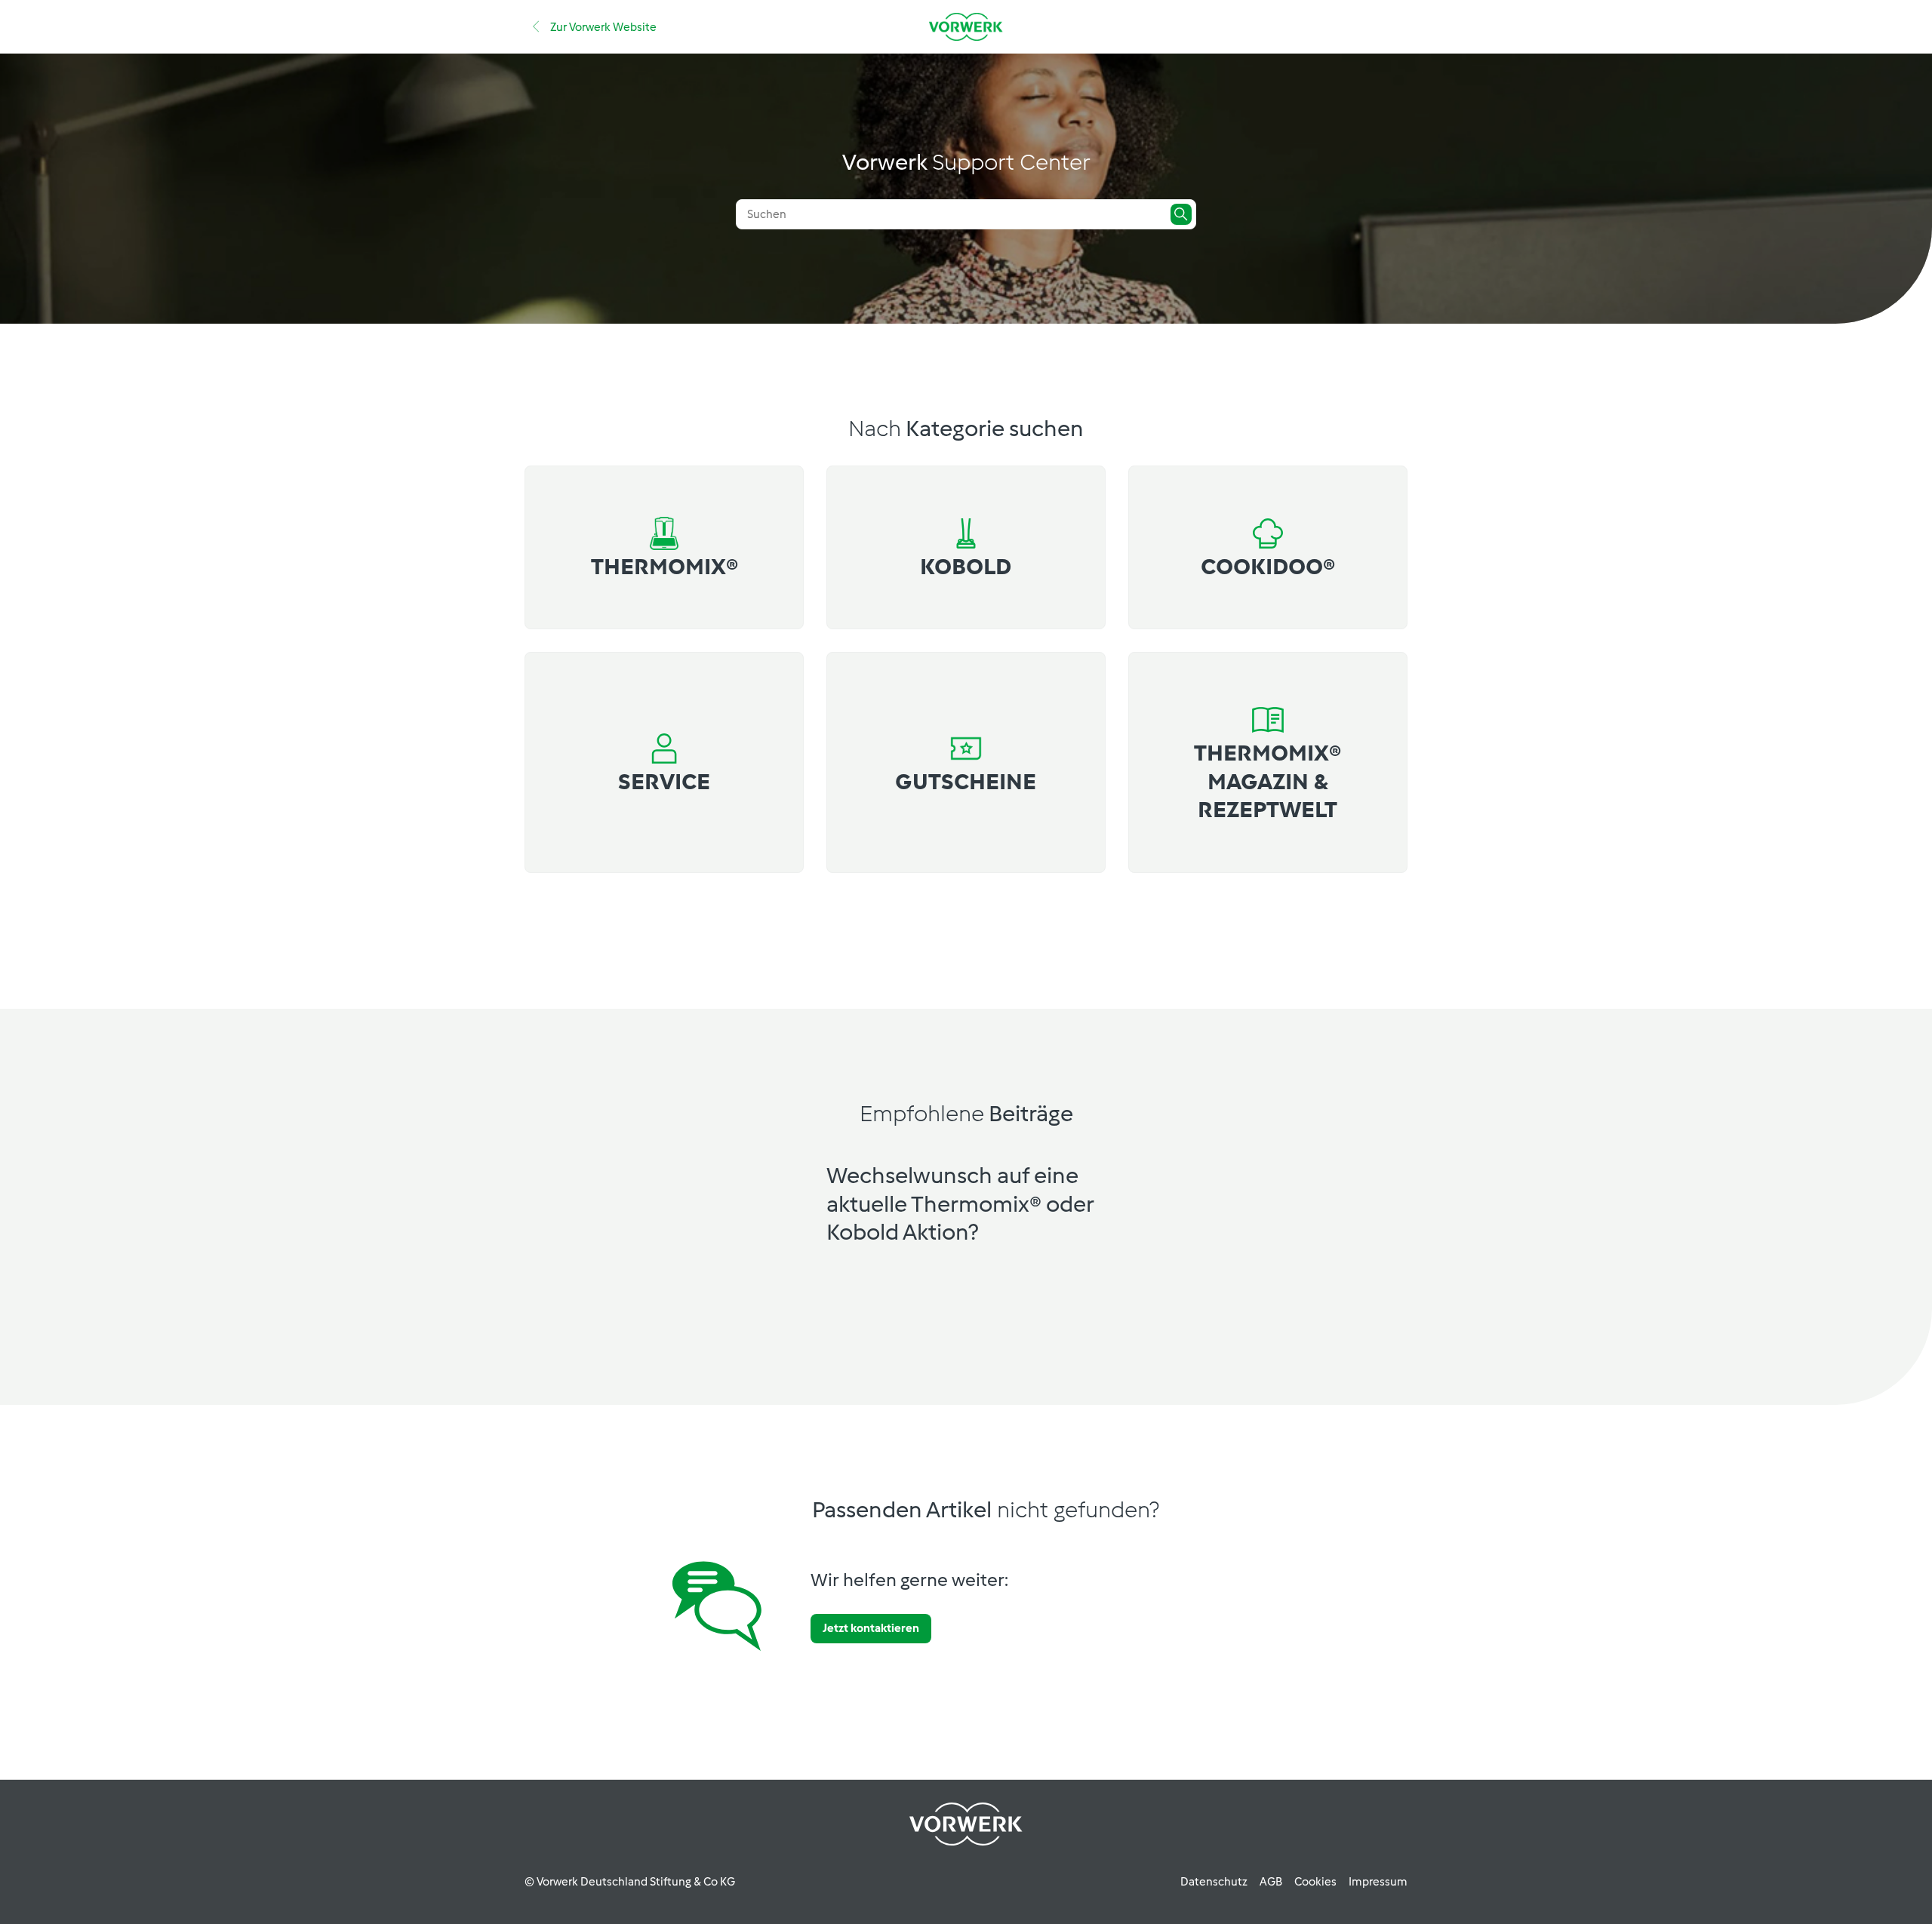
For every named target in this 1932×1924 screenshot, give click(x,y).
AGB (1271, 1882)
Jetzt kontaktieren (871, 1628)
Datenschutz (1214, 1882)
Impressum (1378, 1882)
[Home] (966, 27)
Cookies (1315, 1882)
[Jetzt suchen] (1181, 214)
